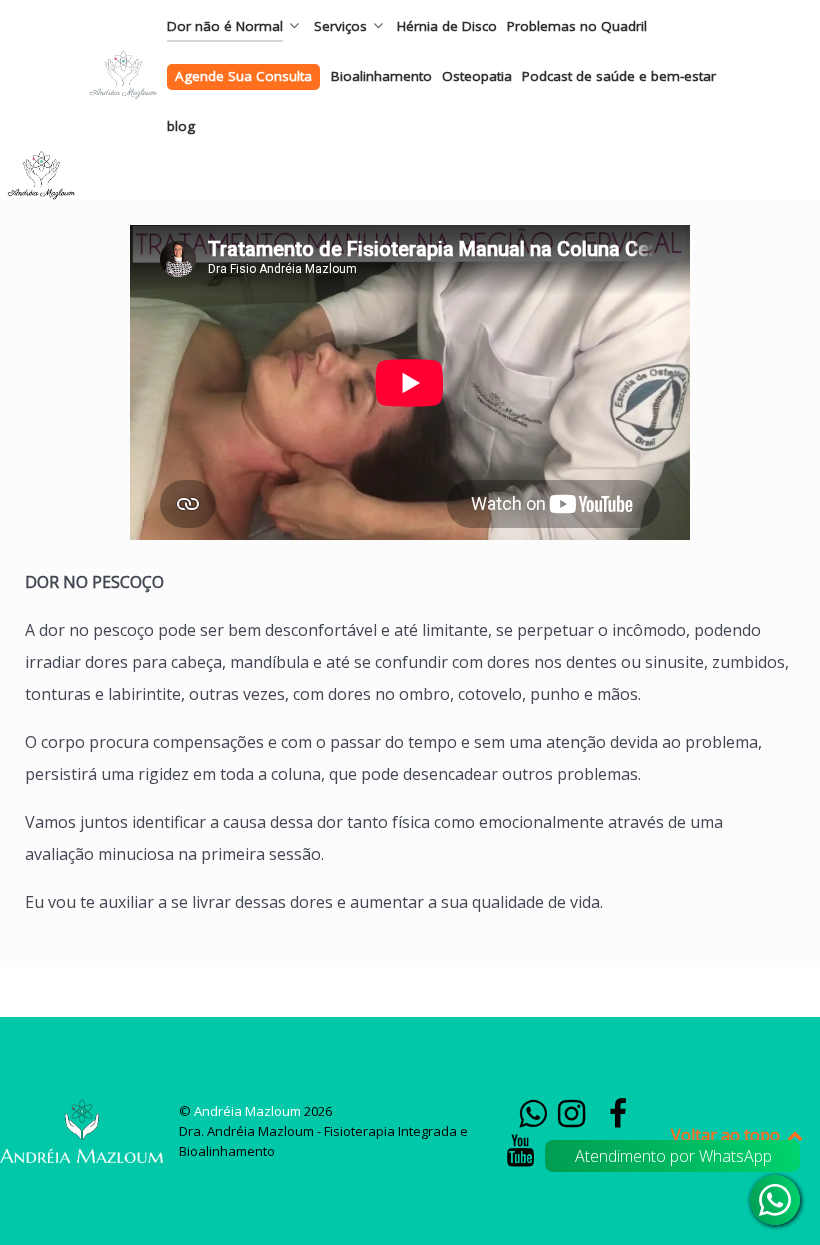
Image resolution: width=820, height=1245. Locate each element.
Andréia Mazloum (249, 1111)
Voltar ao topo (727, 1135)
